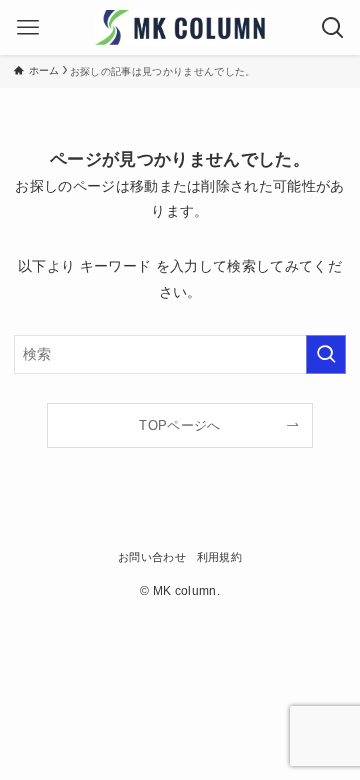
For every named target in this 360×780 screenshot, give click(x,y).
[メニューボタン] (27, 27)
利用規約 (219, 557)
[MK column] (180, 27)
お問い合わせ (152, 557)
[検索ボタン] (332, 27)
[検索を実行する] (326, 354)
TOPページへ (179, 425)
